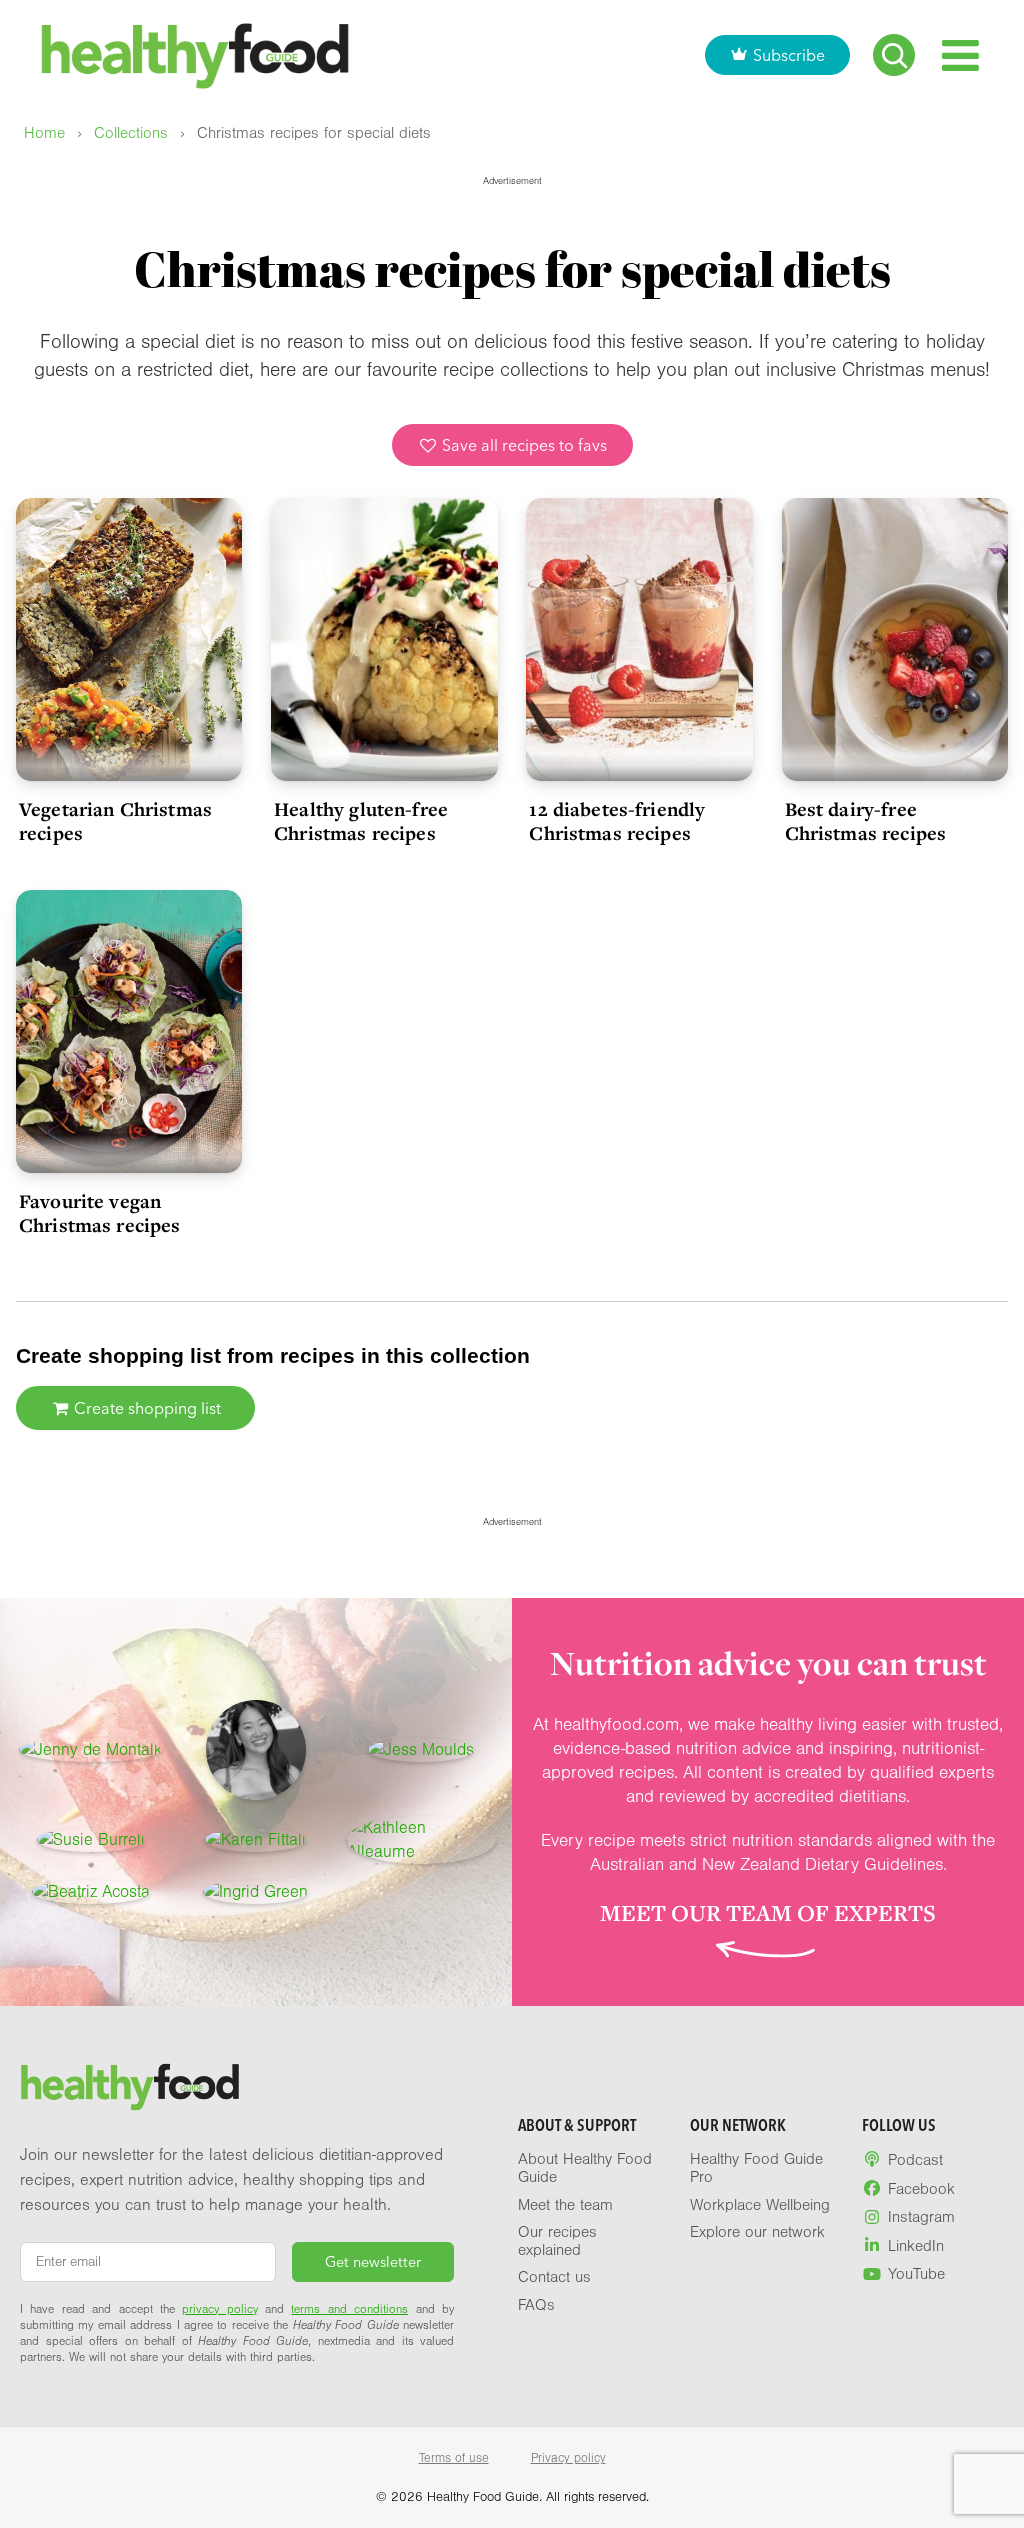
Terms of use (454, 2458)
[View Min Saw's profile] (256, 1750)
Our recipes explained (557, 2241)
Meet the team (565, 2205)
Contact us (554, 2277)
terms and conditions (349, 2309)
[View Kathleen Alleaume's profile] (421, 1840)
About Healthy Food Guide (585, 2168)
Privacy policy (568, 2458)
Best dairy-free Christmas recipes (866, 821)
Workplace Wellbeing (760, 2205)
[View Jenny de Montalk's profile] (90, 1750)
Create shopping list (145, 1408)
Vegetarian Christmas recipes (115, 821)
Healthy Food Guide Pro (756, 2168)
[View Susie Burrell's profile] (91, 1840)
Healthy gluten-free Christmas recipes (361, 821)
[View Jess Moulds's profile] (421, 1750)
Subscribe (789, 55)
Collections (131, 133)
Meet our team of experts (768, 1913)
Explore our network (757, 2232)
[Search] (894, 55)
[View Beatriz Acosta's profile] (91, 1892)
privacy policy (219, 2309)
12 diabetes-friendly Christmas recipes (617, 821)
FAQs (536, 2305)
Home (44, 133)
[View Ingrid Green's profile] (255, 1892)
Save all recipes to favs (522, 445)
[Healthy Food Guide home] (130, 2087)
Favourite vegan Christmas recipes (100, 1213)
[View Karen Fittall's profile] (255, 1840)
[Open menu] (960, 55)
